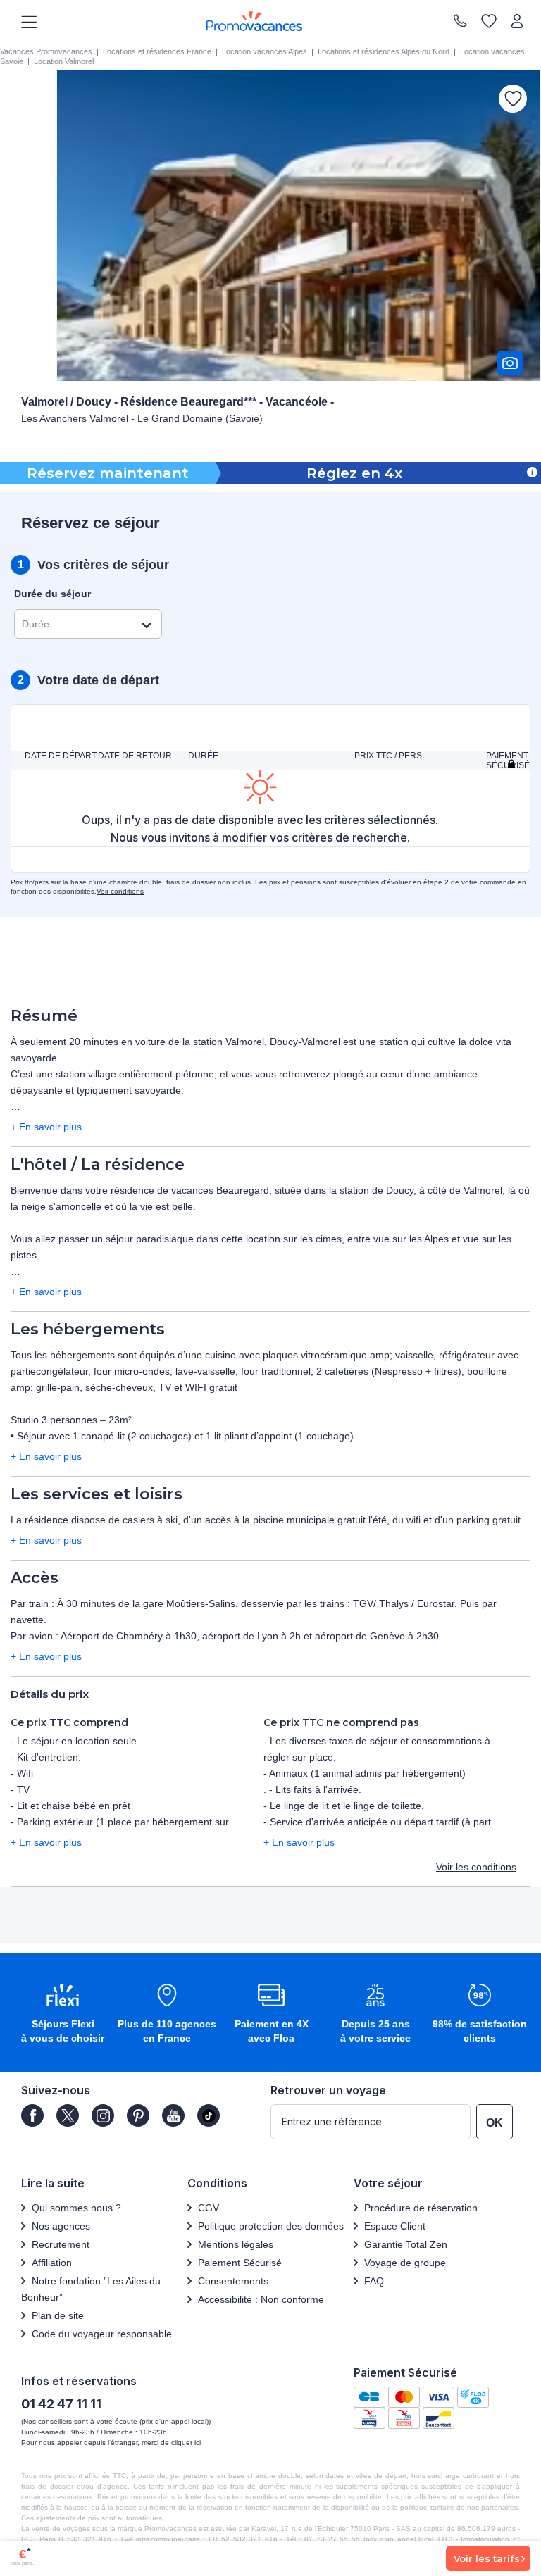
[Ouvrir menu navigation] (24, 21)
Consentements (233, 2281)
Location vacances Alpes (265, 51)
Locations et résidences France (157, 51)
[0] (489, 21)
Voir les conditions (476, 1867)
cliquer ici (186, 2443)
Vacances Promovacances (46, 51)
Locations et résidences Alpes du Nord (384, 51)
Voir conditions (120, 891)
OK (495, 2123)
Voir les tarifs (487, 2558)
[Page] (32, 2115)
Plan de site (58, 2315)
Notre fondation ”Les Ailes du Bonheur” (91, 2289)
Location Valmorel (64, 61)
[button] (63, 2014)
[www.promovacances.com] (254, 21)
